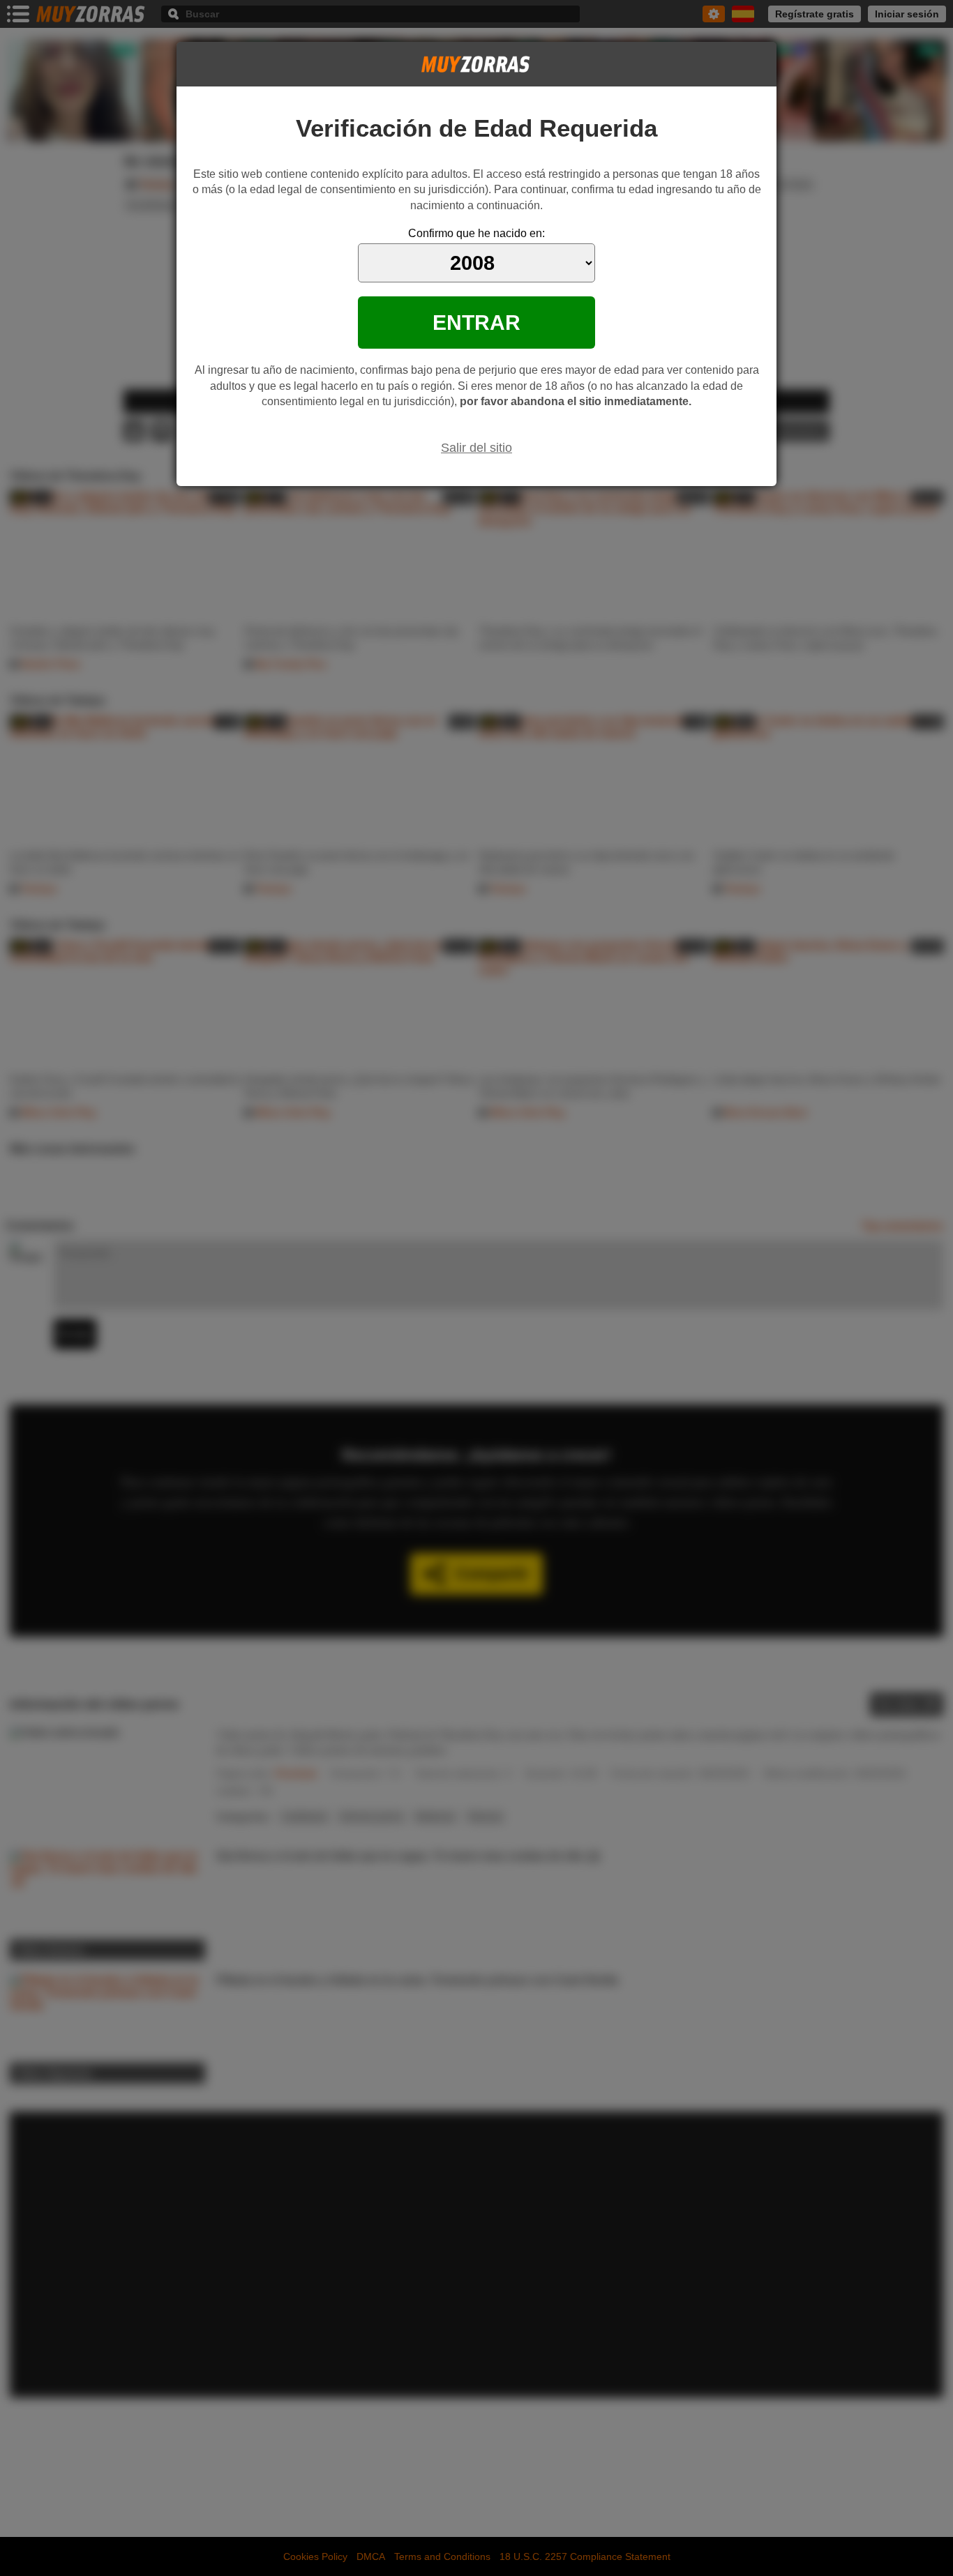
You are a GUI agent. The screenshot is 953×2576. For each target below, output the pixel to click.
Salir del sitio (476, 448)
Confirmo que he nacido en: (476, 233)
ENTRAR (476, 322)
